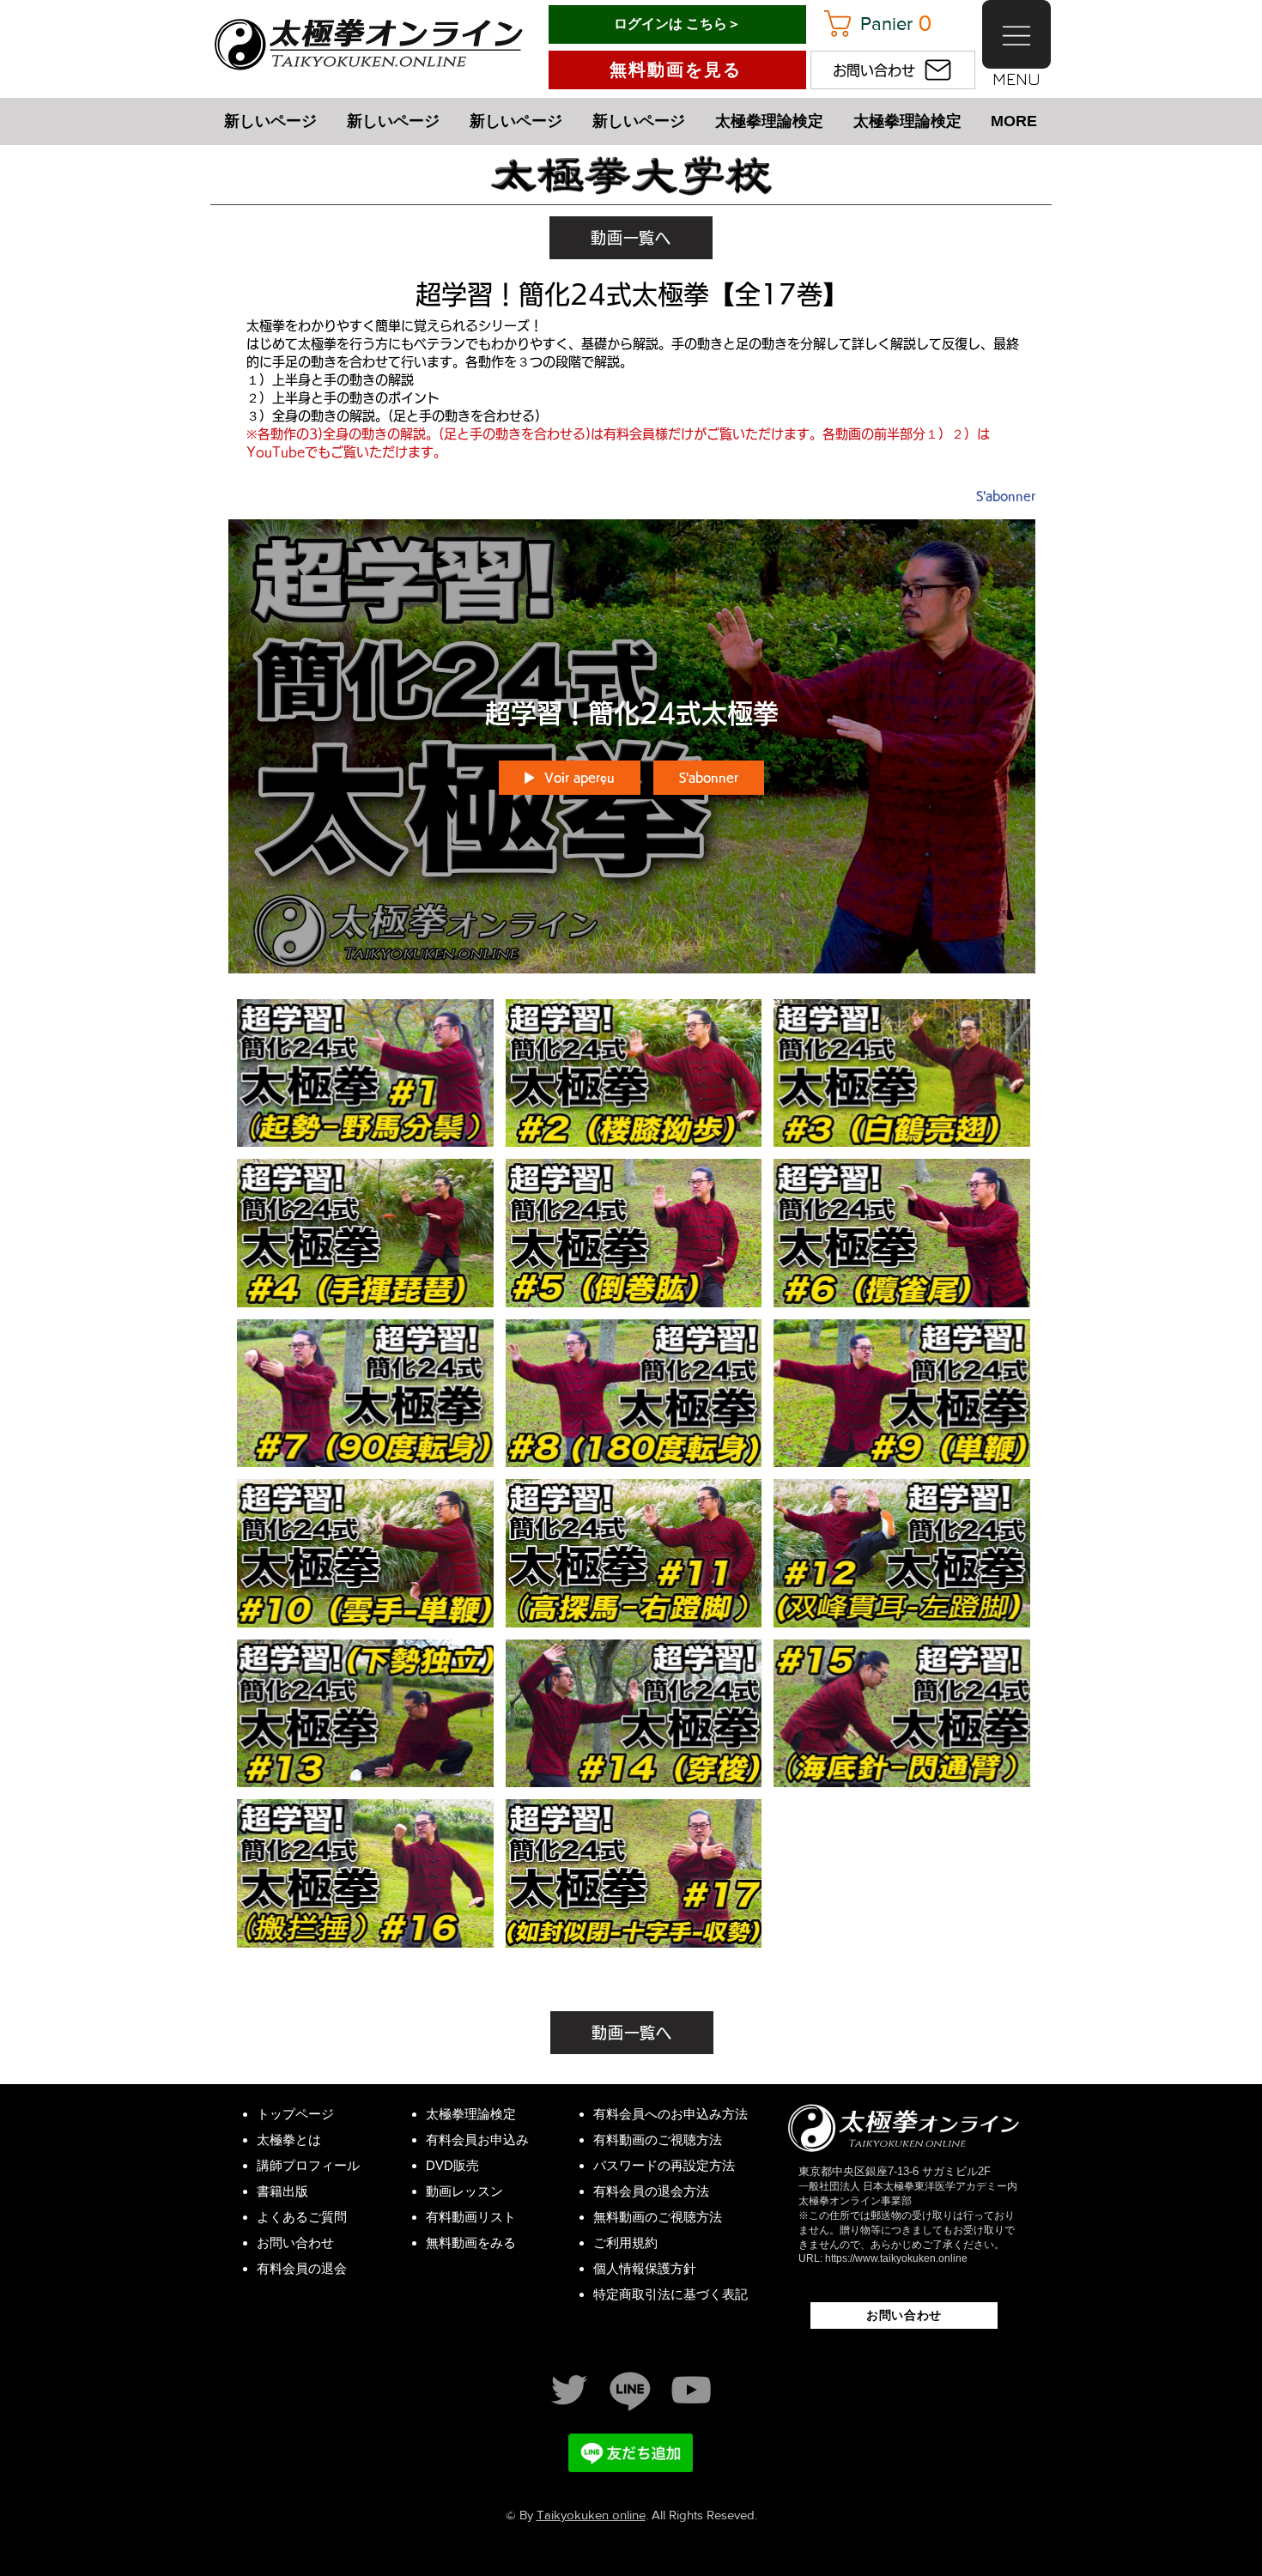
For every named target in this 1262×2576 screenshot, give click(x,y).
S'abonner (1006, 496)
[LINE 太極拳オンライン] (630, 2390)
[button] (888, 24)
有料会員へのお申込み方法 (670, 2114)
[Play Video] (365, 1073)
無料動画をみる (471, 2243)
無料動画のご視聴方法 (658, 2217)
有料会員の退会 (302, 2268)
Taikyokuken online (591, 2515)
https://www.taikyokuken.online (896, 2258)
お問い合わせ (295, 2243)
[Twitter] (569, 2390)
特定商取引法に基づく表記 (670, 2294)
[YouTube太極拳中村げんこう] (691, 2390)
